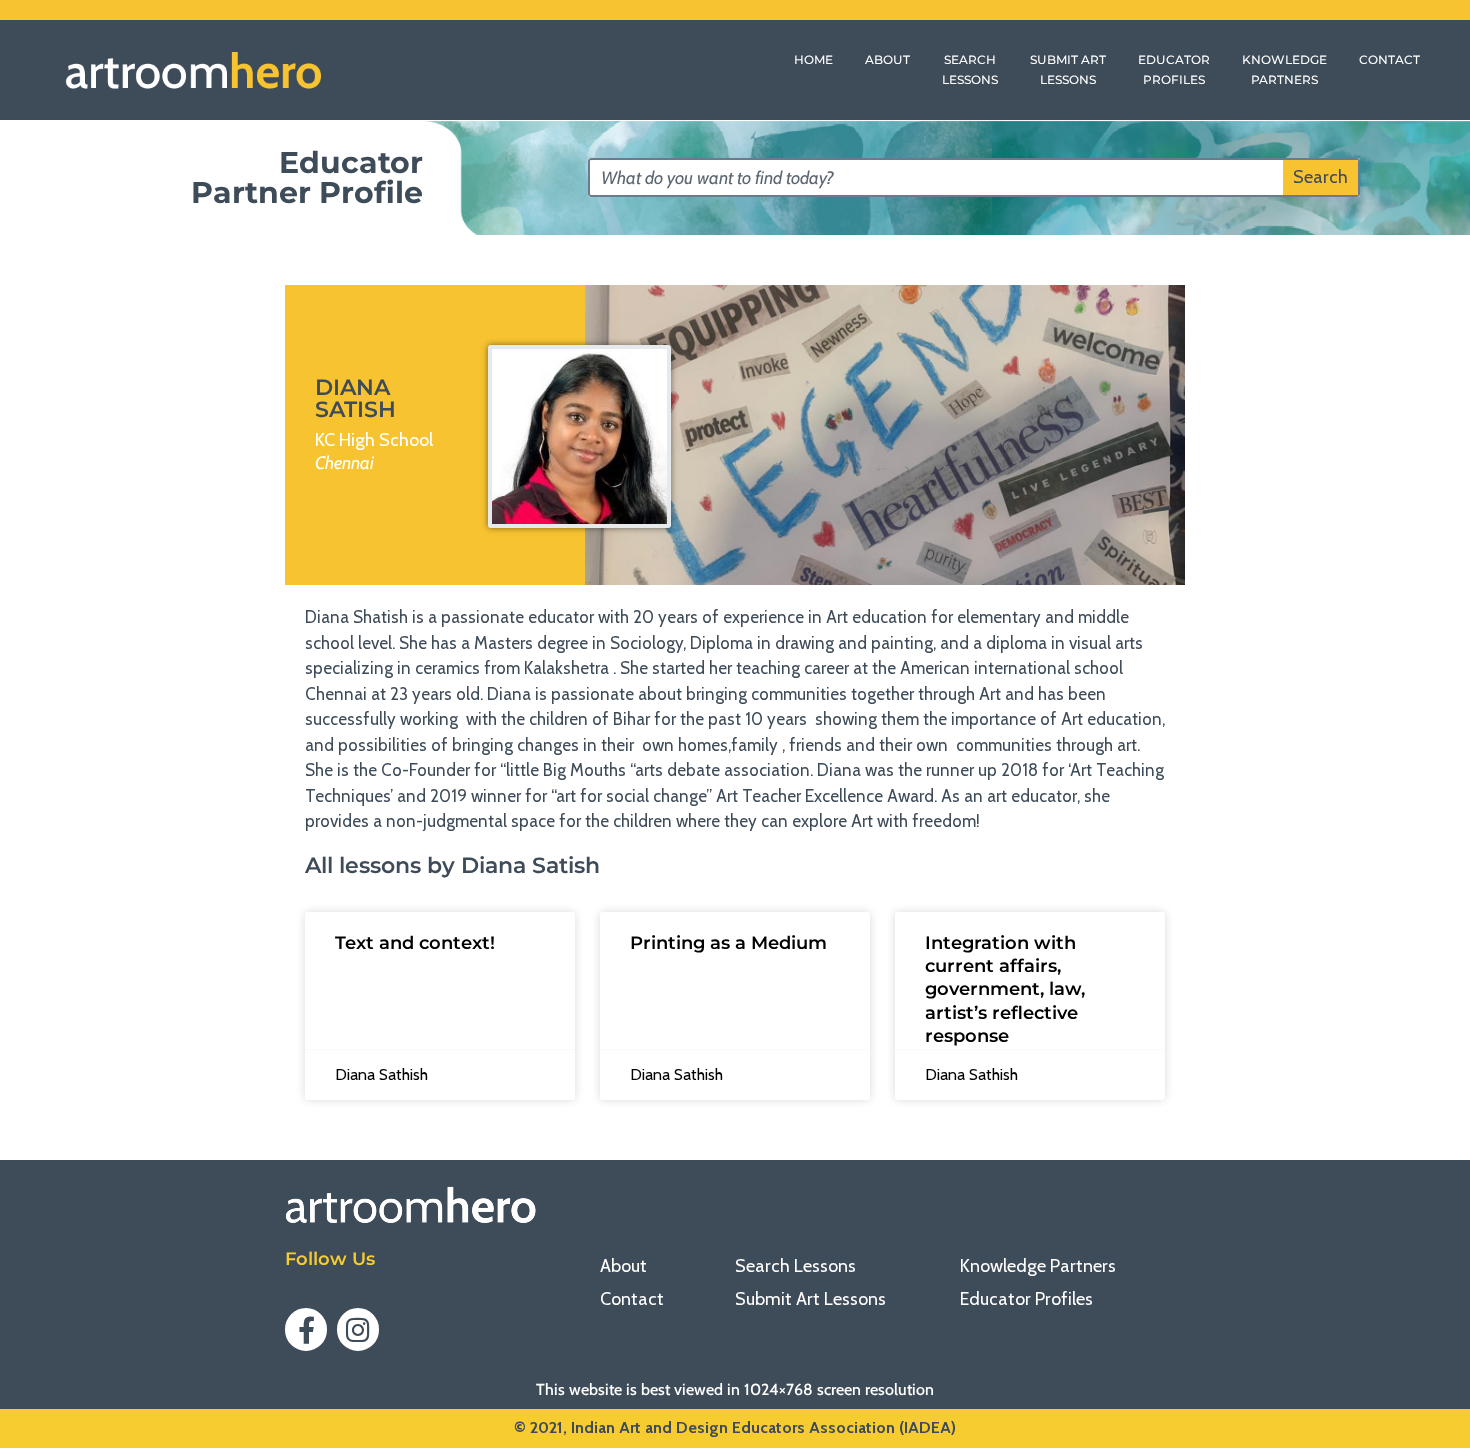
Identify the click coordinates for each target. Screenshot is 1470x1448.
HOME (813, 59)
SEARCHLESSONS (970, 69)
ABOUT (887, 59)
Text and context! (415, 943)
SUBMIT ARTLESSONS (1068, 69)
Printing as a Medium (728, 943)
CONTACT (1389, 59)
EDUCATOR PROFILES (1174, 69)
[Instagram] (358, 1329)
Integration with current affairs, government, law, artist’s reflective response (1005, 990)
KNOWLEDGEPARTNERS (1284, 69)
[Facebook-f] (306, 1329)
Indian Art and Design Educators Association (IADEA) (763, 1427)
